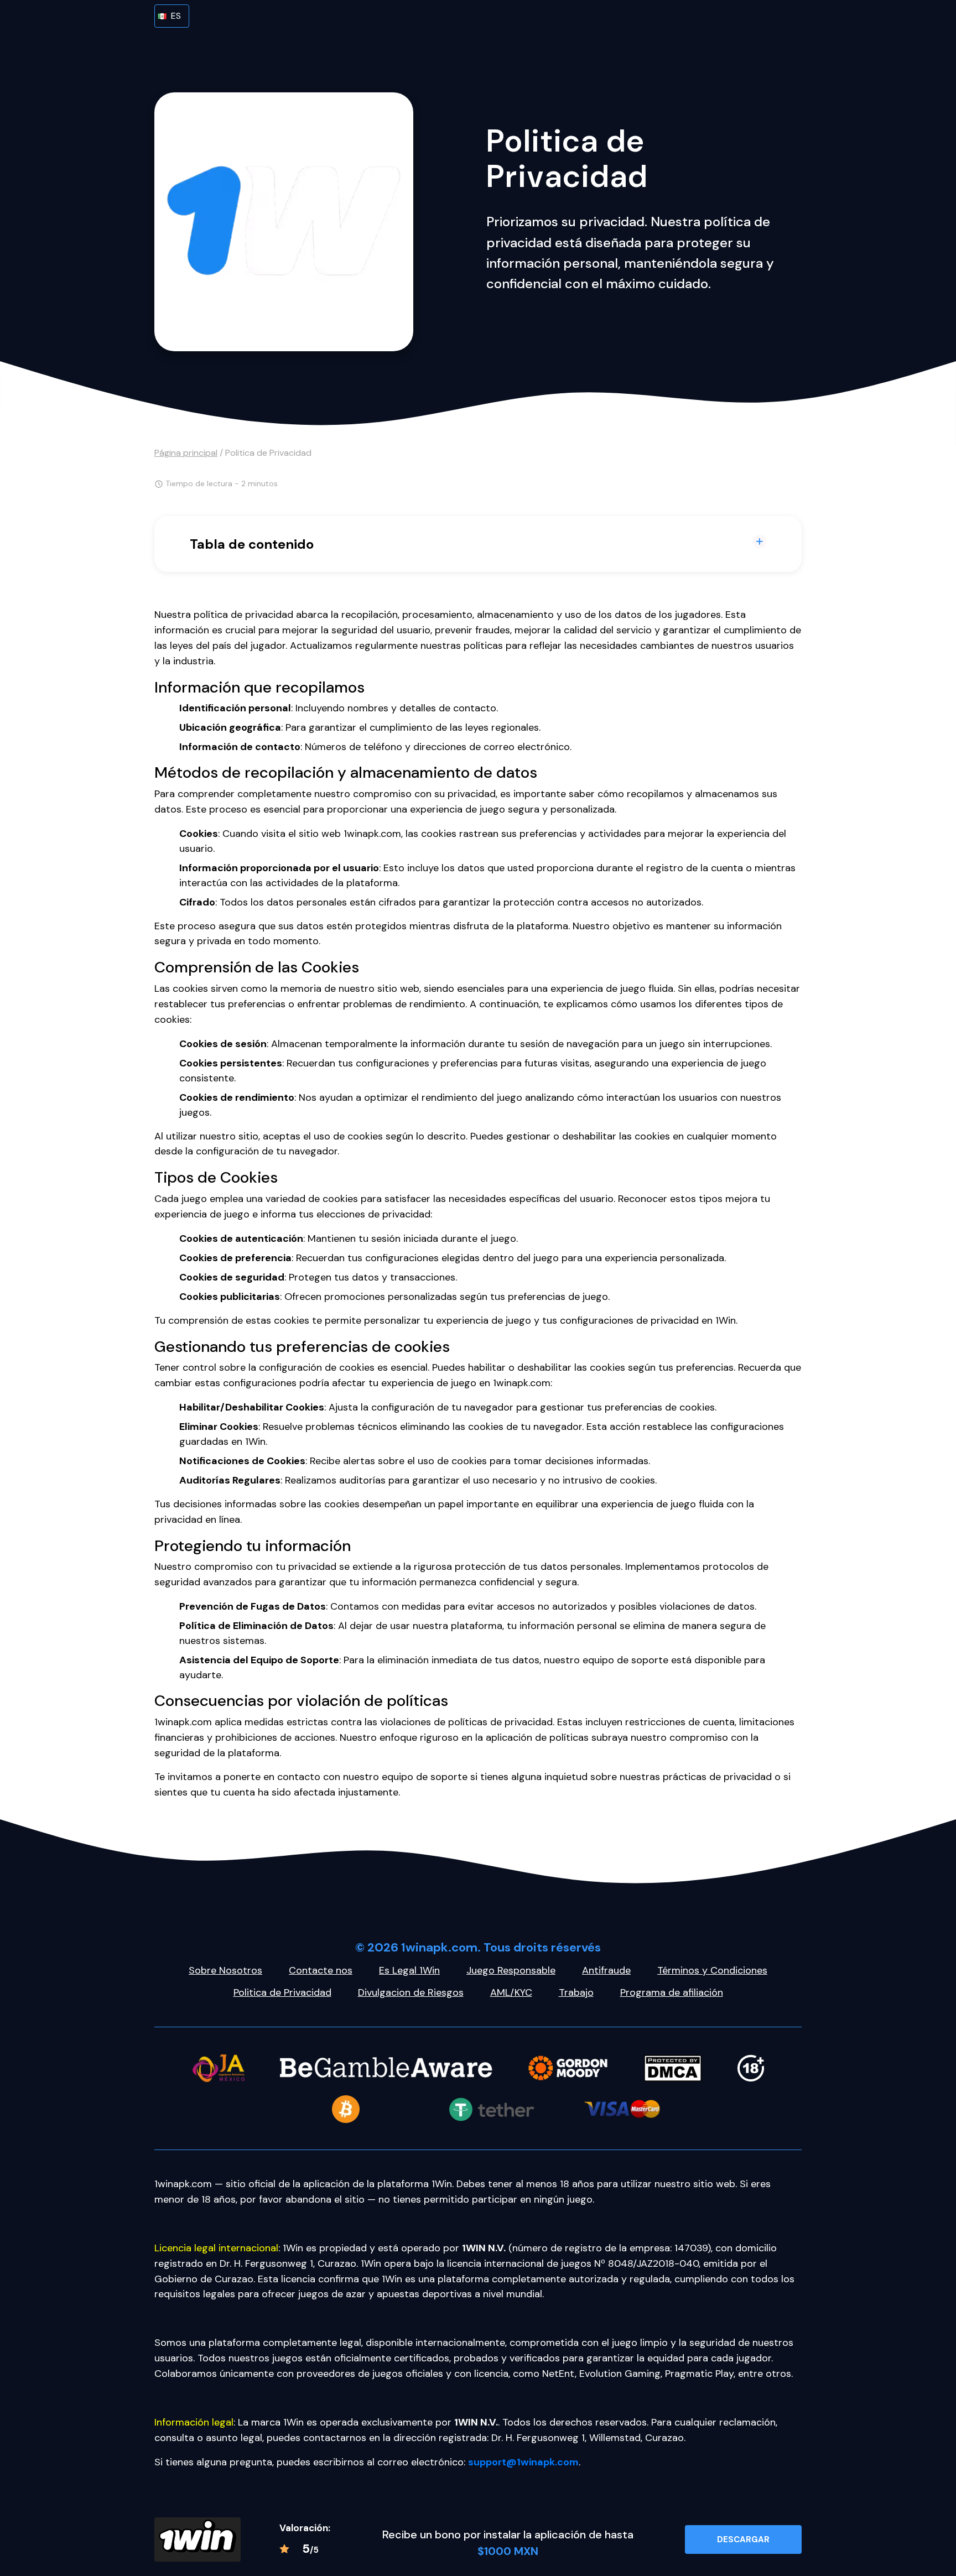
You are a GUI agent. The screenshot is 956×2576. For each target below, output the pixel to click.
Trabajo (576, 1992)
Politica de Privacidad (282, 1992)
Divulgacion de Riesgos (411, 1992)
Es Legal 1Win (409, 1970)
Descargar (743, 2539)
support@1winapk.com (523, 2462)
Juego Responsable (511, 1970)
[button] (172, 16)
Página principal (186, 453)
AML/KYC (511, 1992)
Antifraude (606, 1970)
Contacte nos (321, 1970)
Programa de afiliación (672, 1992)
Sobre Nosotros (225, 1970)
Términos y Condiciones (712, 1970)
